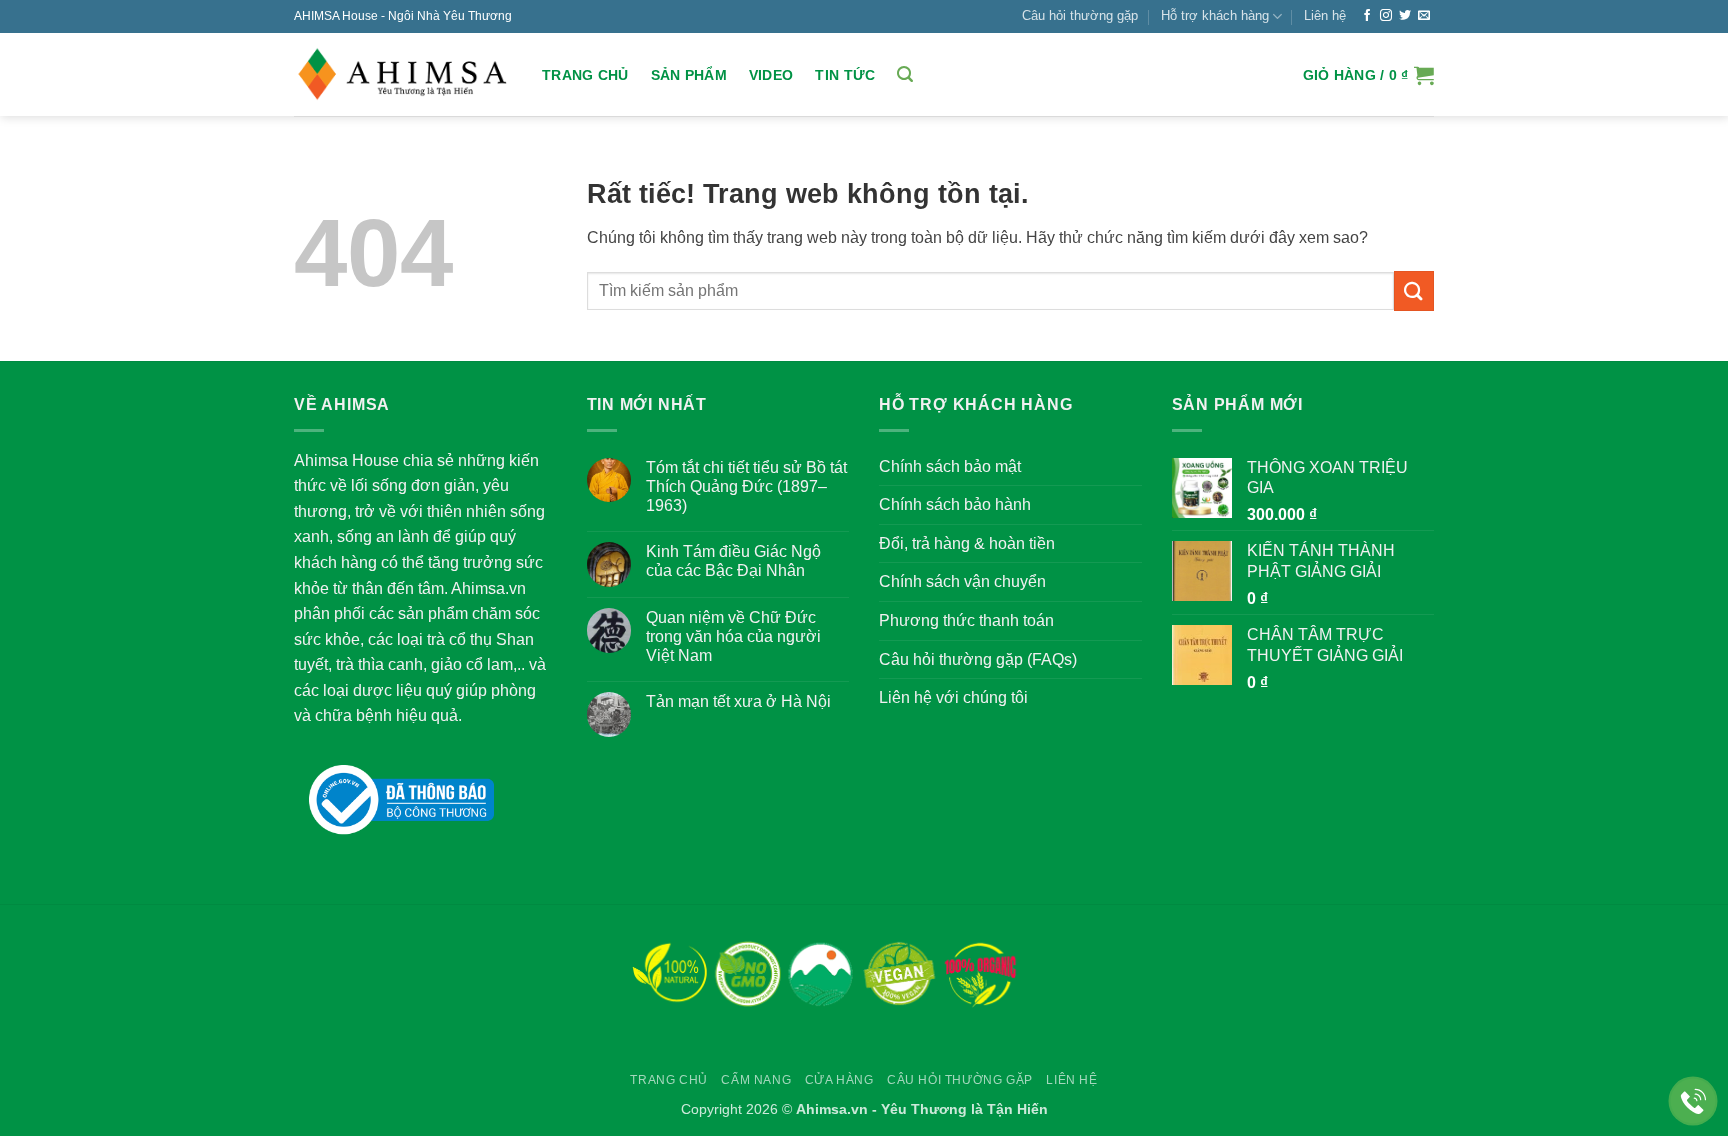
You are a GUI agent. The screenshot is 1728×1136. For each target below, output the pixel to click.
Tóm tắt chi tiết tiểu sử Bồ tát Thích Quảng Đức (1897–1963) (746, 486)
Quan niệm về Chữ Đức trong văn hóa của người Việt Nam (733, 636)
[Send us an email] (1424, 16)
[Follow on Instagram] (1386, 16)
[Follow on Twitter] (1405, 16)
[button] (905, 74)
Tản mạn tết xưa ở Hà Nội (738, 701)
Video (771, 75)
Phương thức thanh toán (966, 620)
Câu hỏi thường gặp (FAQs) (978, 659)
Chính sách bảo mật (950, 466)
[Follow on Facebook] (1367, 16)
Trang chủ (585, 75)
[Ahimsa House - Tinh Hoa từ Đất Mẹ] (403, 75)
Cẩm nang (756, 1080)
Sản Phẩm (689, 75)
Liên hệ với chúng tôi (953, 697)
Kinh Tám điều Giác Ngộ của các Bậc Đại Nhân (733, 561)
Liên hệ (1325, 15)
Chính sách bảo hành (955, 504)
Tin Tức (845, 75)
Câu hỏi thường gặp (1080, 15)
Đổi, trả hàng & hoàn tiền (967, 543)
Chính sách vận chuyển (962, 581)
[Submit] (1414, 290)
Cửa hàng (839, 1080)
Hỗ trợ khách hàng (1215, 15)
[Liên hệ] (1693, 1101)
